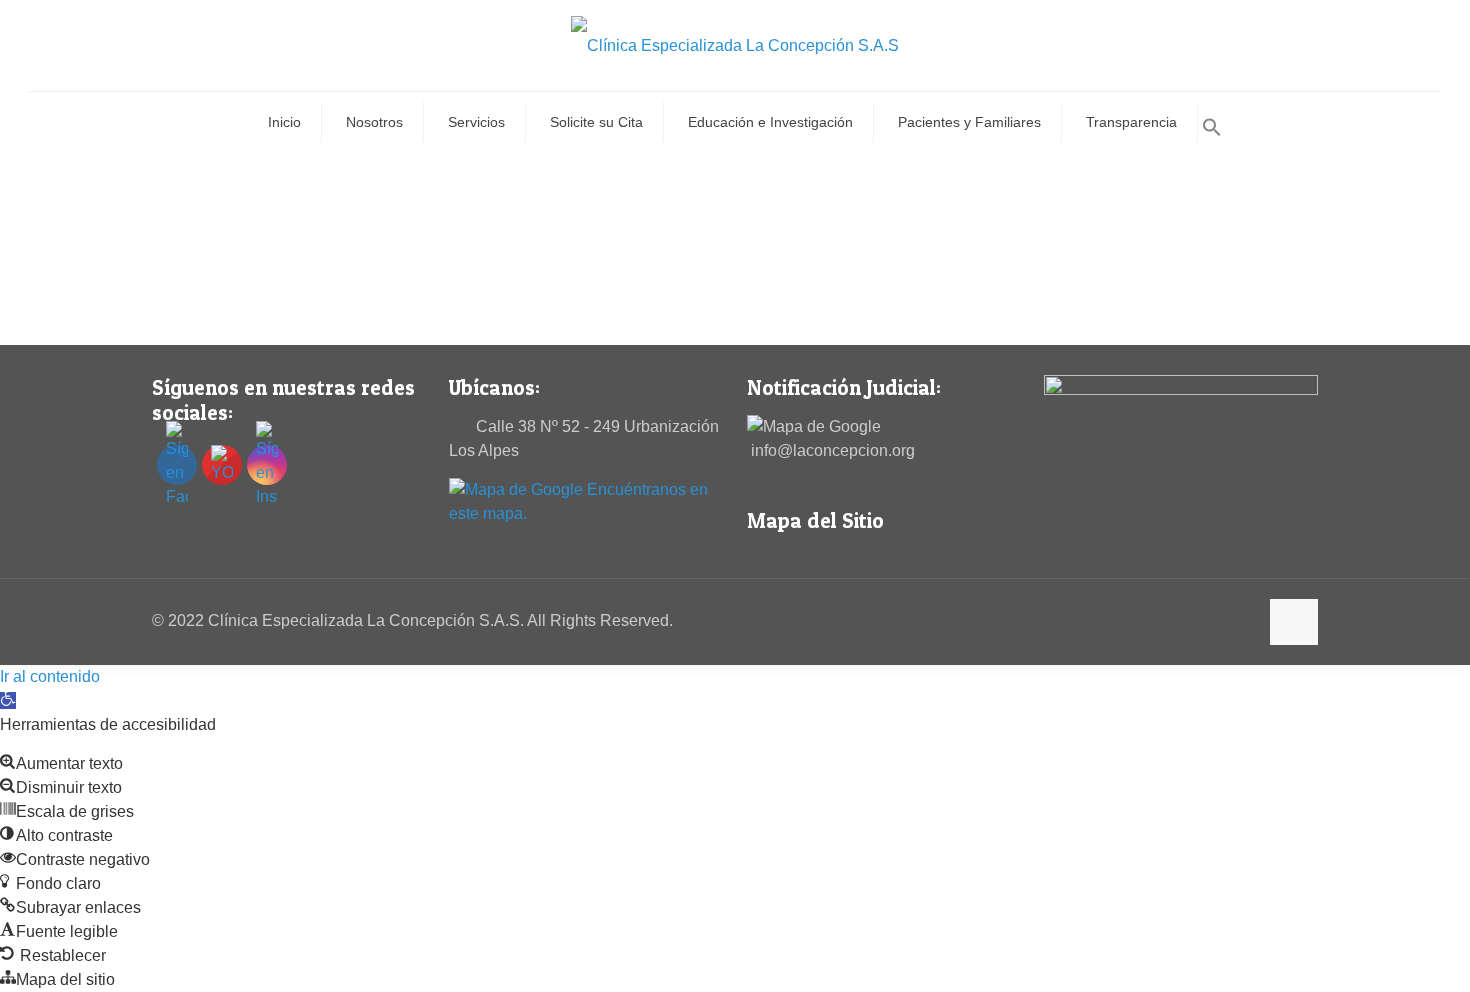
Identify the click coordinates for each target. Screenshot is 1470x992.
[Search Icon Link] (1212, 132)
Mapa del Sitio (815, 520)
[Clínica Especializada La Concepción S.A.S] (735, 45)
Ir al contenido (50, 676)
